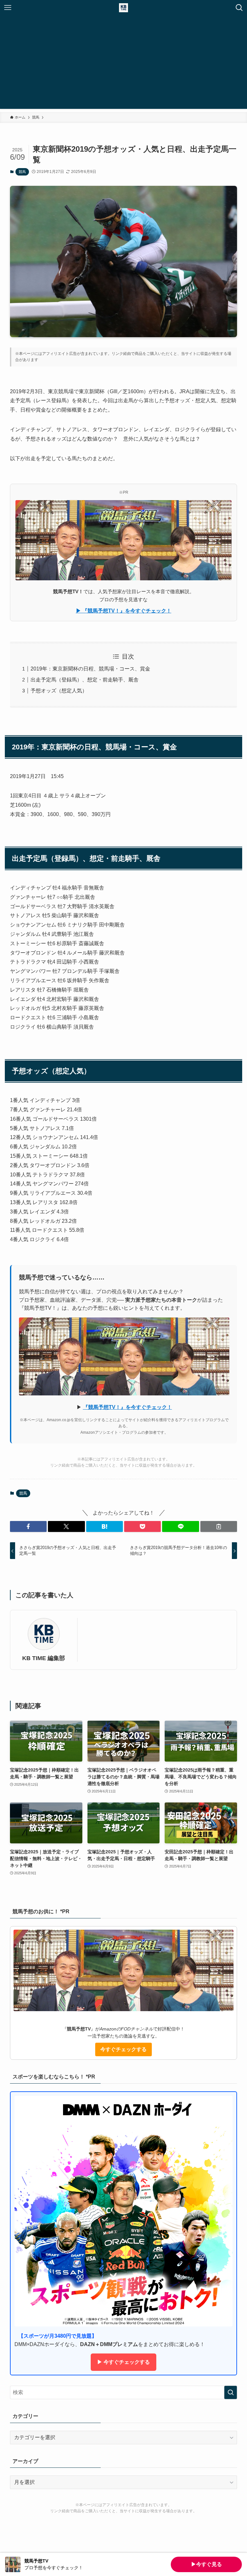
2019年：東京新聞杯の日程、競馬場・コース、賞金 (90, 669)
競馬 (22, 172)
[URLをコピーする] (219, 1526)
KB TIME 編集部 (44, 1658)
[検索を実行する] (231, 2392)
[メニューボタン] (8, 8)
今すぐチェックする (123, 2049)
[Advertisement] (123, 64)
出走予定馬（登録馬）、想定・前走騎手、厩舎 (85, 680)
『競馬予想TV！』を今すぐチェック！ (128, 1407)
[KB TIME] (123, 8)
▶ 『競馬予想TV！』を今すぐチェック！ (124, 611)
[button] (28, 1526)
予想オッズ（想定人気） (59, 691)
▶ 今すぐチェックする (123, 2362)
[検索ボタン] (239, 8)
